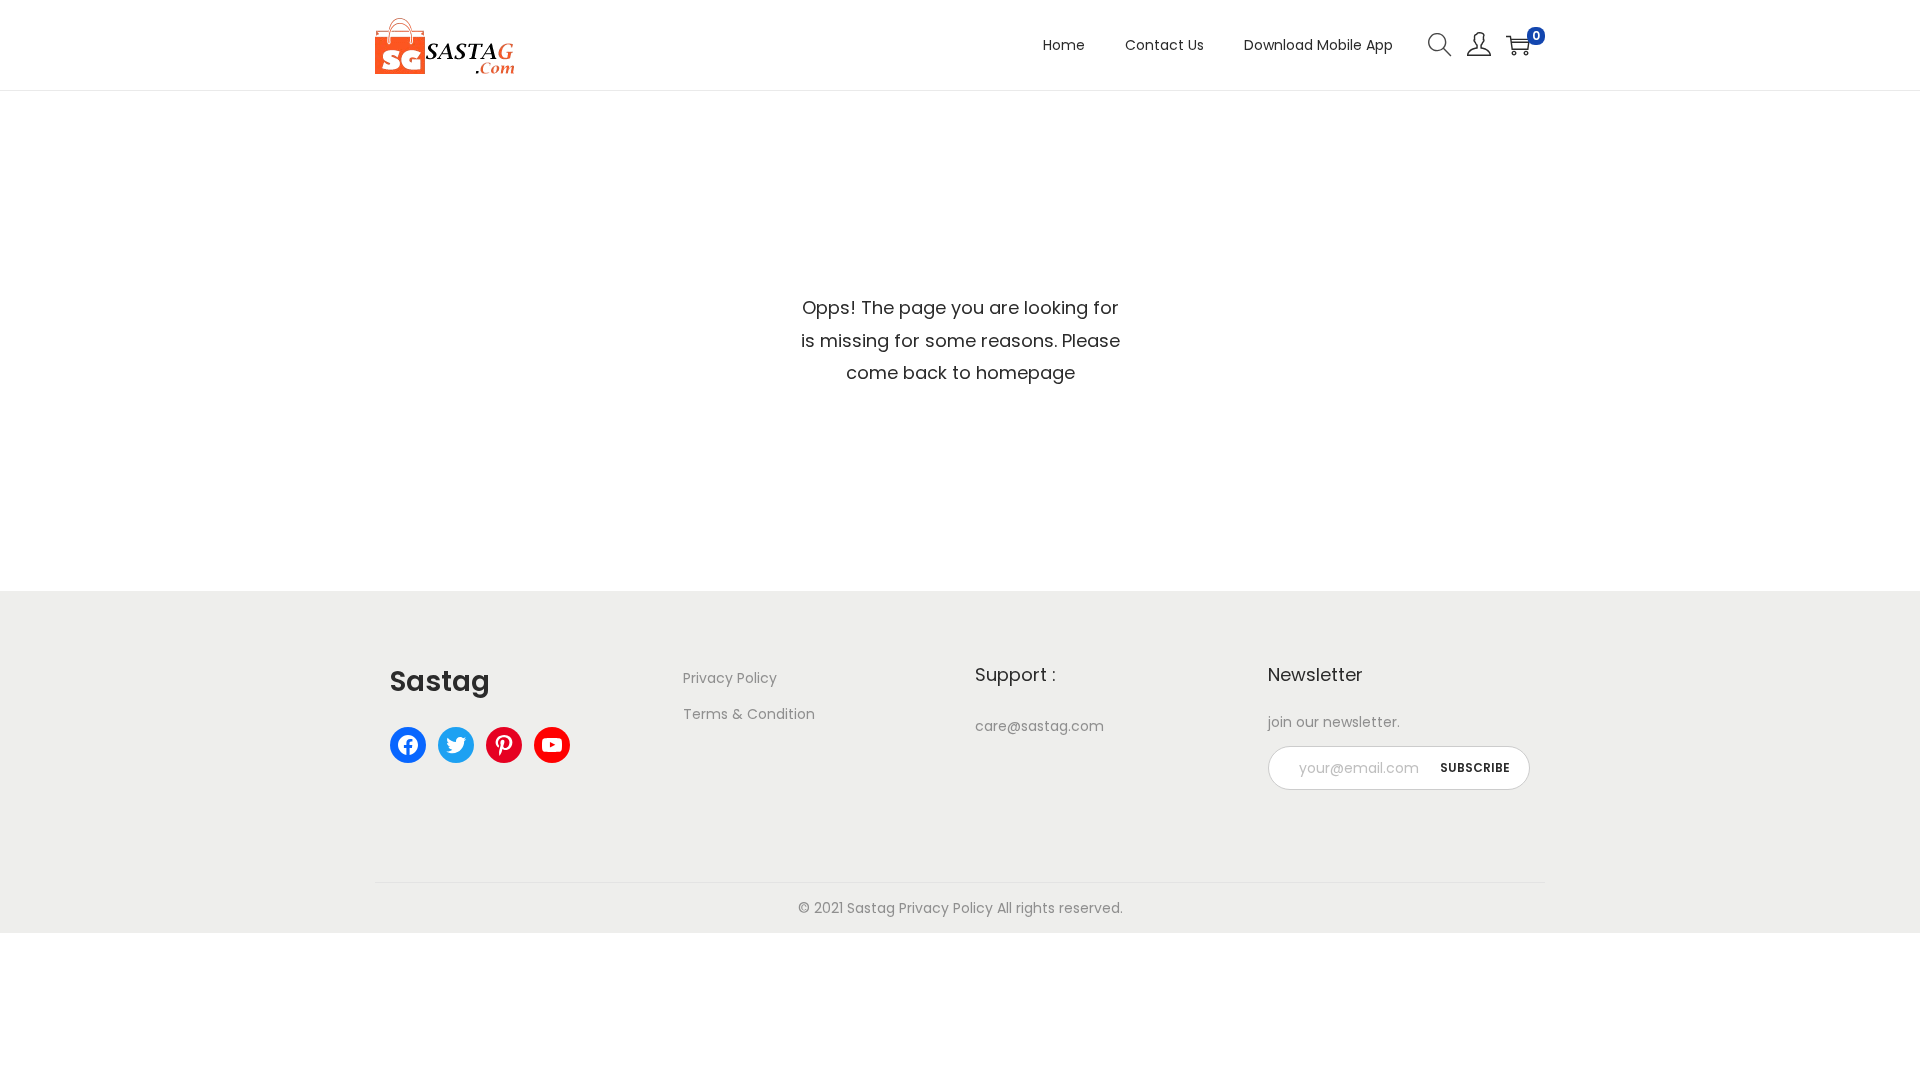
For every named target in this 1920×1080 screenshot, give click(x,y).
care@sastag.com (1039, 726)
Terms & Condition (749, 714)
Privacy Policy (730, 678)
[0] (1518, 45)
